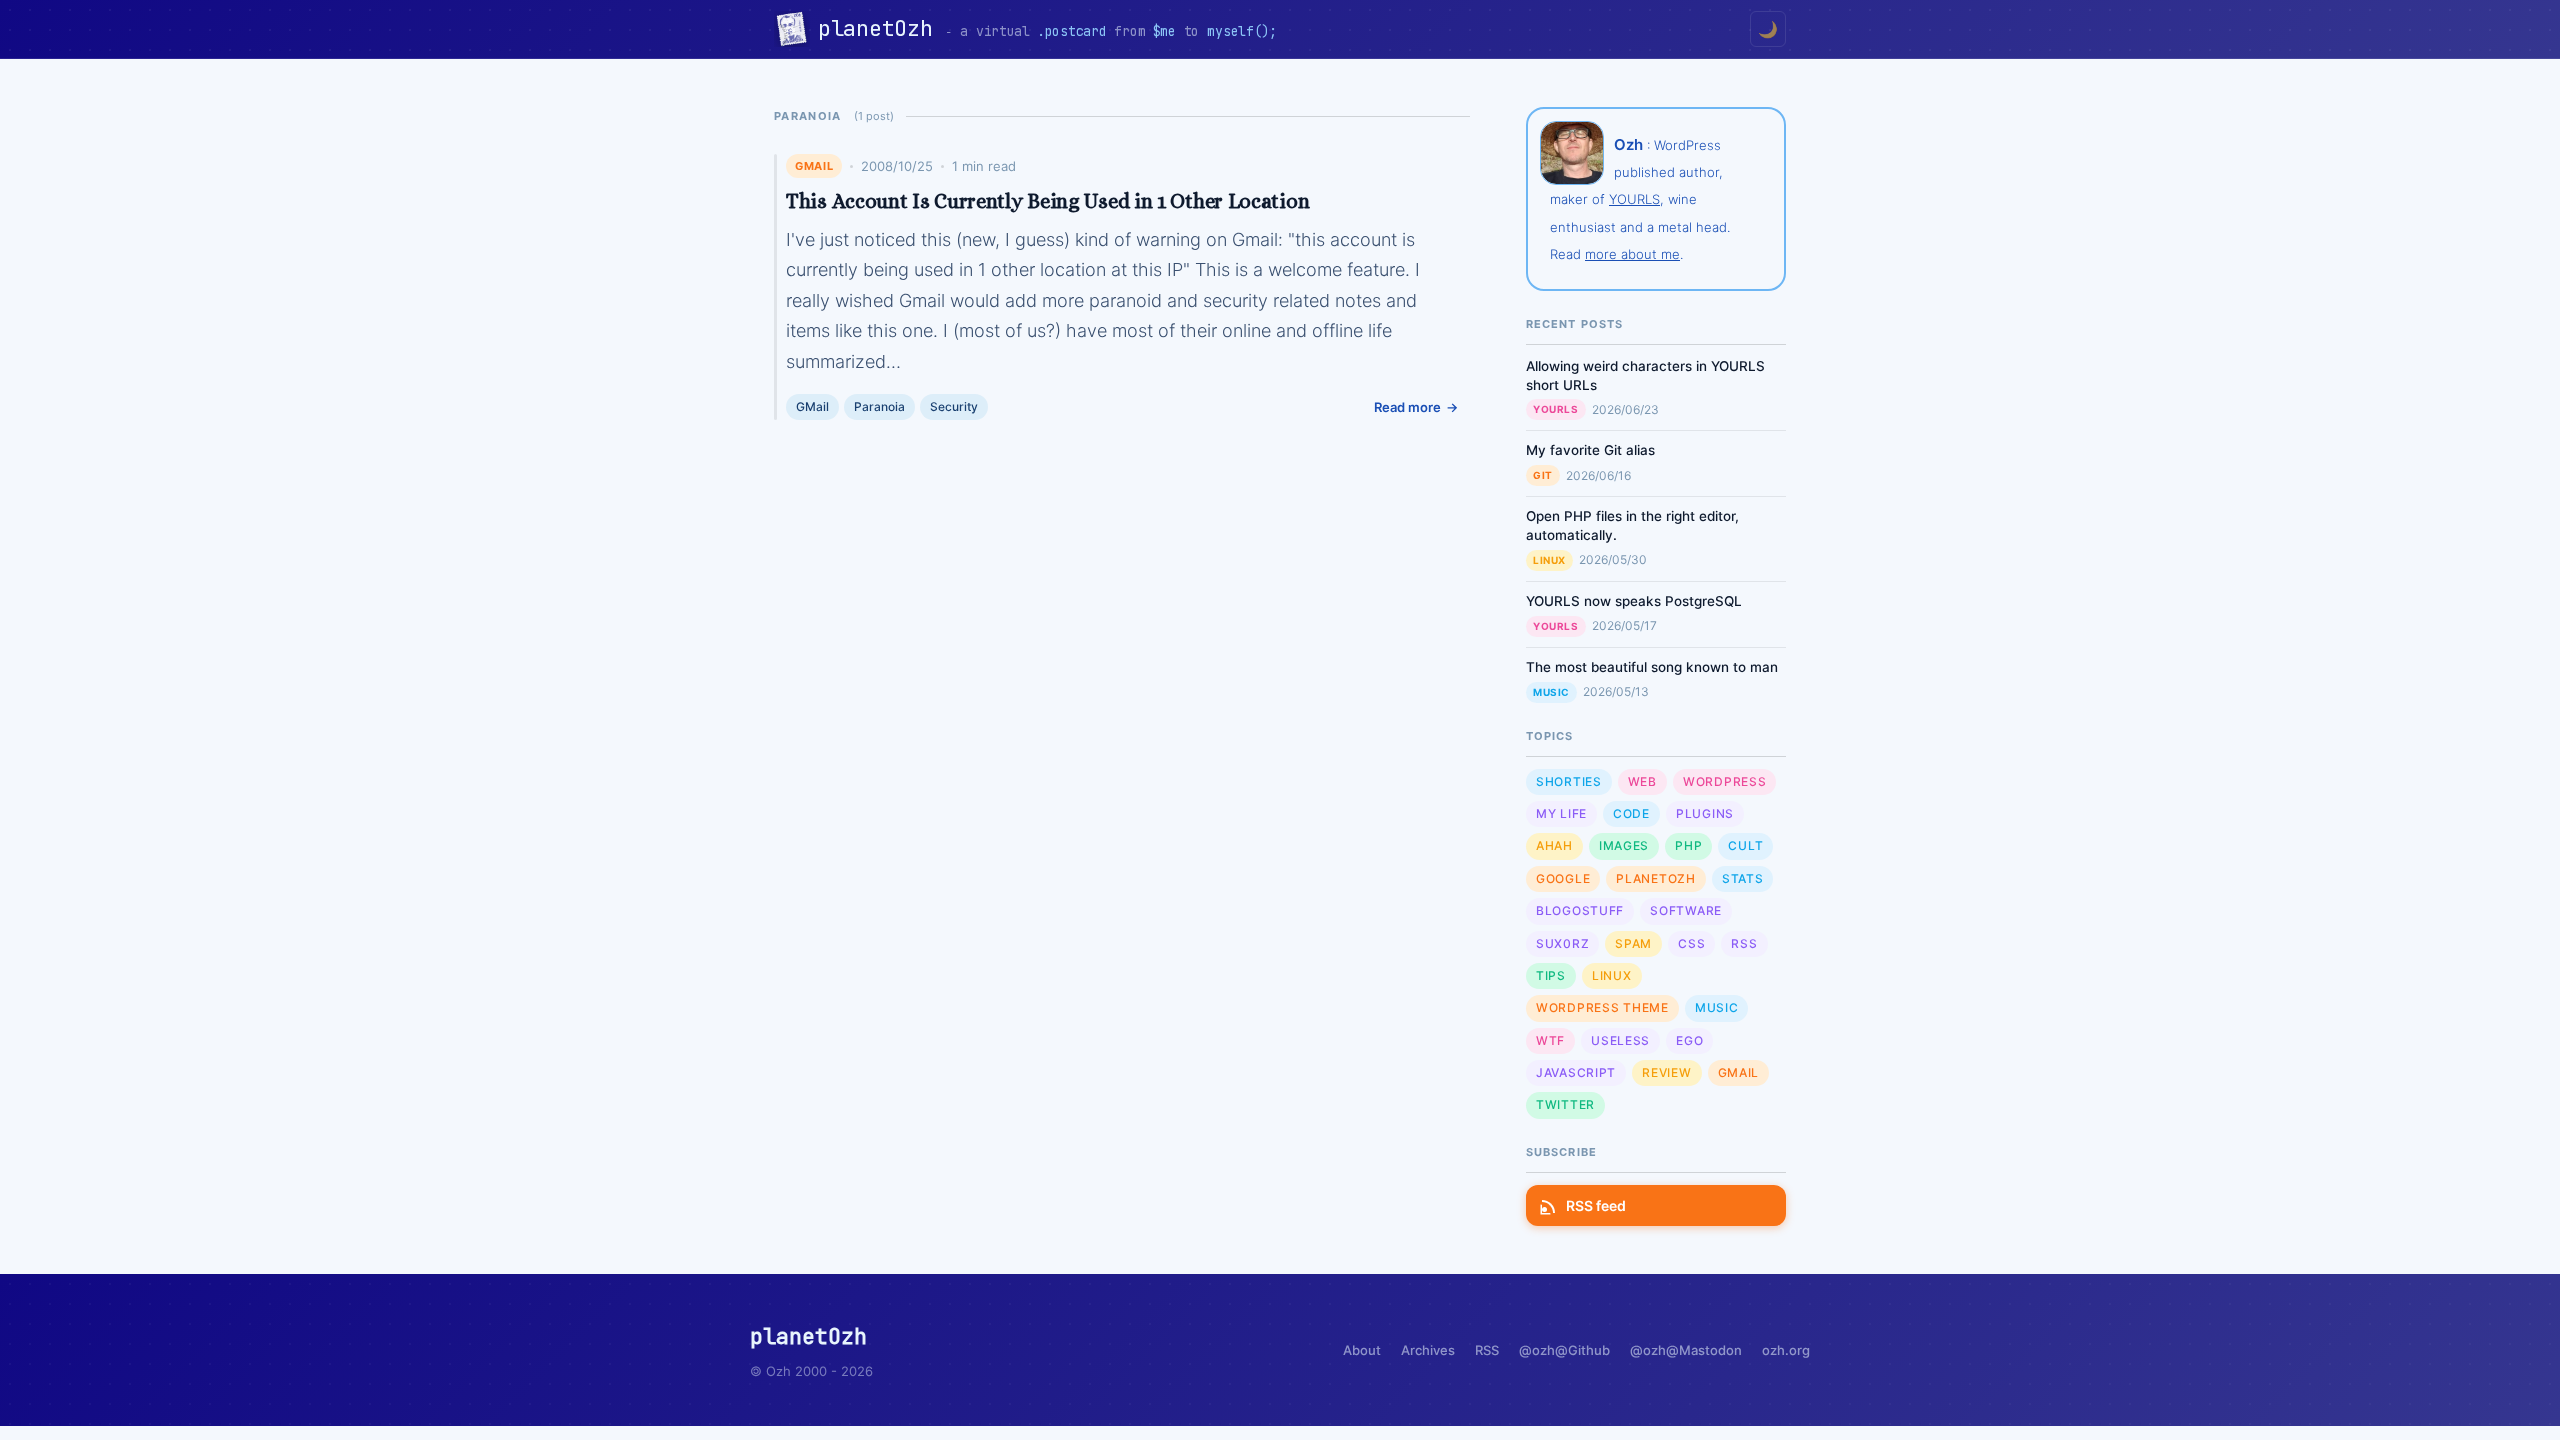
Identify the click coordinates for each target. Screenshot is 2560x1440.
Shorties (1569, 781)
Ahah (1554, 845)
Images (1624, 845)
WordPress (1724, 781)
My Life (1561, 813)
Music (1551, 692)
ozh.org (1786, 1350)
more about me (1632, 254)
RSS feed (1596, 1205)
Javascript (1576, 1072)
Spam (1633, 943)
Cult (1745, 845)
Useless (1620, 1040)
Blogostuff (1580, 910)
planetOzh (881, 28)
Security (954, 406)
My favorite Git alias (1590, 450)
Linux (1549, 560)
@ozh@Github (1564, 1350)
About (1362, 1350)
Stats (1743, 878)
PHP (1688, 845)
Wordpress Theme (1602, 1007)
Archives (1428, 1350)
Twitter (1565, 1104)
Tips (1551, 975)
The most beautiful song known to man (1652, 667)
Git (1543, 475)
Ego (1689, 1040)
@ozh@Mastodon (1686, 1350)
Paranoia (879, 406)
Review (1666, 1072)
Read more (1407, 407)
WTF (1550, 1040)
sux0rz (1562, 943)
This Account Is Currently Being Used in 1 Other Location (1047, 201)
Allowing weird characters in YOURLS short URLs (1645, 375)
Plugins (1705, 813)
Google (1563, 878)
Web (1642, 781)
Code (1631, 813)
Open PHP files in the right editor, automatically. (1632, 525)
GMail (814, 166)
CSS (1691, 943)
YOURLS (1634, 199)
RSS (1744, 943)
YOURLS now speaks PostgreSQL (1634, 601)
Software (1686, 910)
